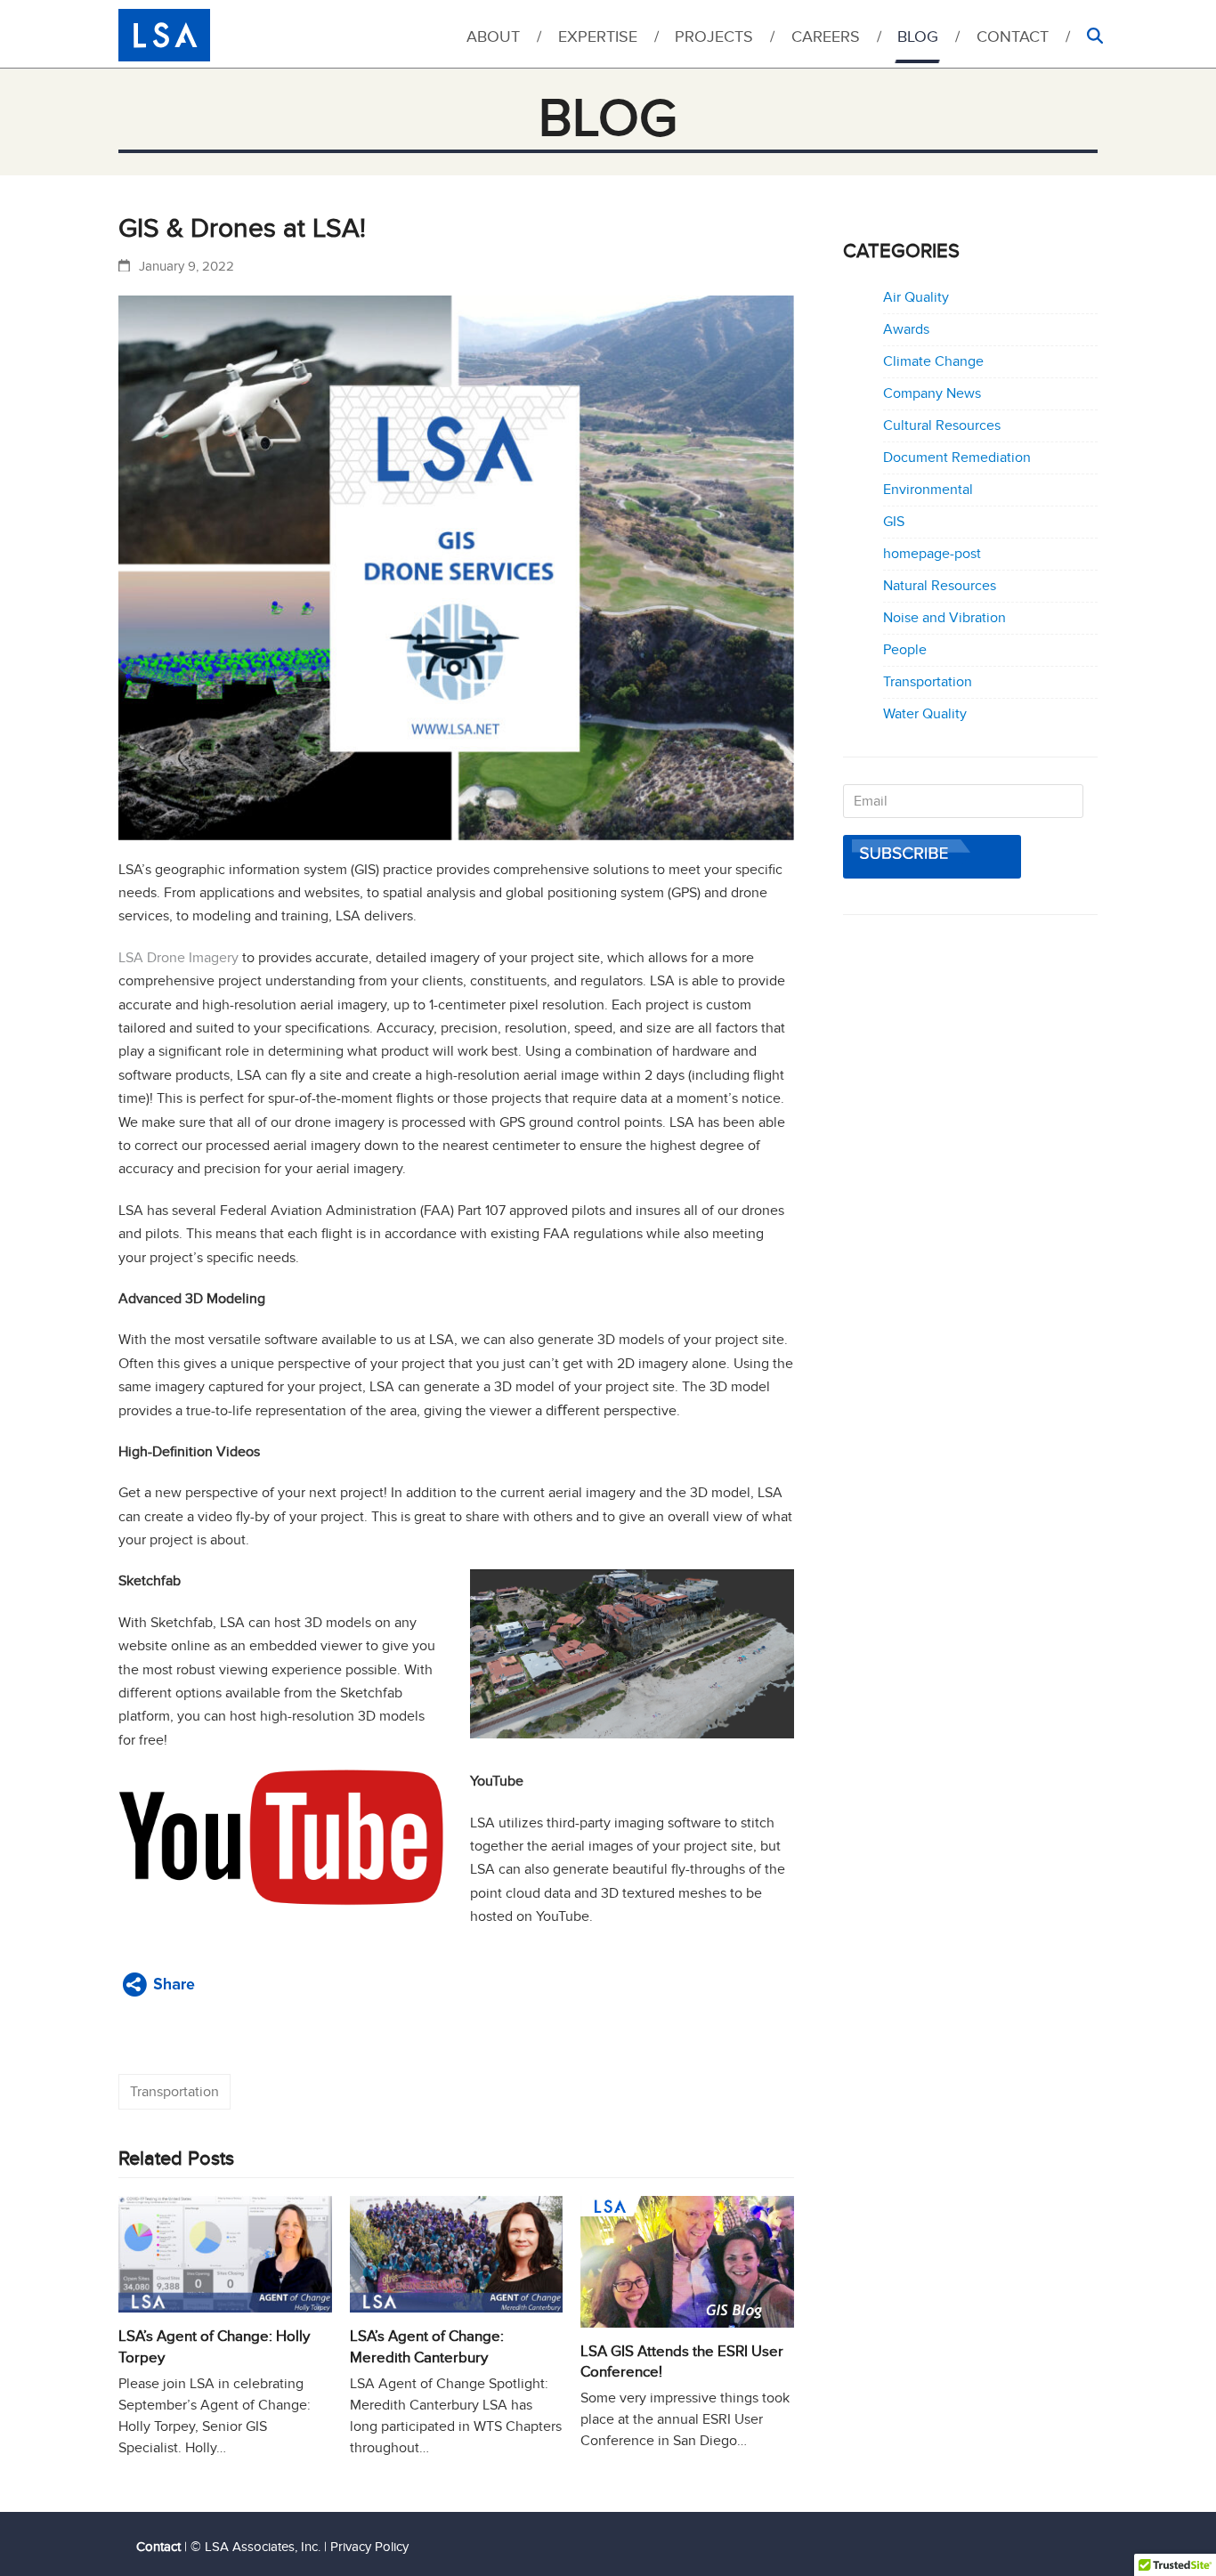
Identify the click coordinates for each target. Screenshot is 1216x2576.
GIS (894, 522)
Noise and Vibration (944, 618)
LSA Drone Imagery (178, 958)
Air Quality (916, 297)
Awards (906, 329)
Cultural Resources (942, 425)
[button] (1094, 41)
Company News (932, 393)
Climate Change (933, 361)
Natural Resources (940, 586)
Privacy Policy (369, 2547)
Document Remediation (957, 458)
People (905, 650)
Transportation (174, 2092)
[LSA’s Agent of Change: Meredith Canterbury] (457, 2255)
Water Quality (925, 714)
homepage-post (932, 554)
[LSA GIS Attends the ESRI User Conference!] (687, 2262)
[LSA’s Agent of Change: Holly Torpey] (225, 2255)
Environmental (928, 490)
